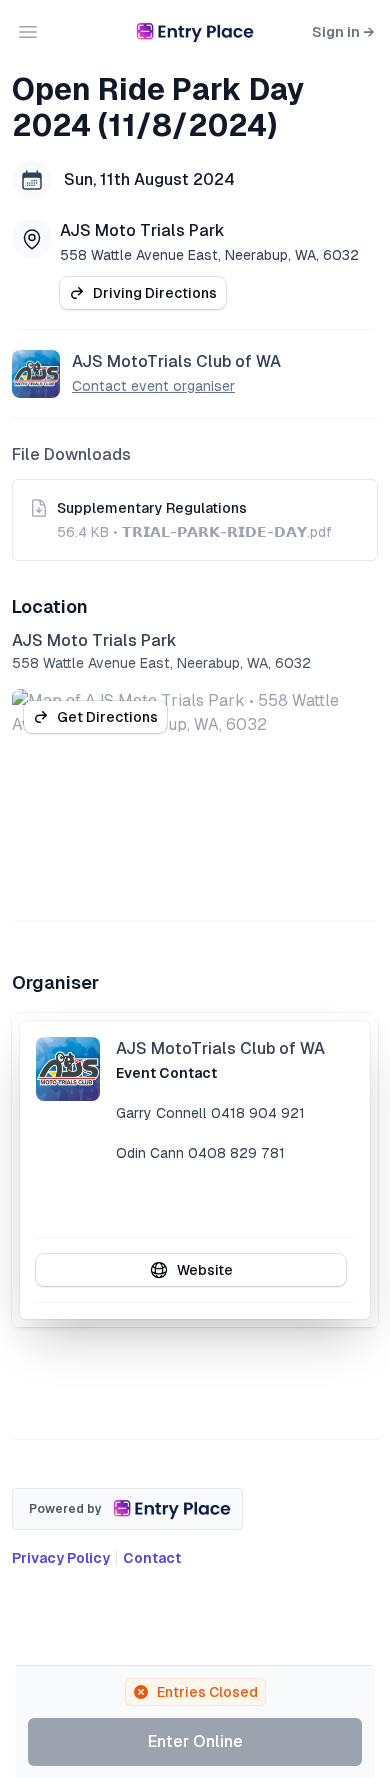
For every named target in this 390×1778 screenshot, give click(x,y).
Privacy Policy (61, 1558)
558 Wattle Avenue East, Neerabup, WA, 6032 (209, 255)
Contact (152, 1558)
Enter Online (195, 1741)
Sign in (343, 32)
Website (205, 1270)
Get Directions (107, 717)
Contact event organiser (153, 386)
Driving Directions (155, 293)
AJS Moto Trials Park (142, 230)
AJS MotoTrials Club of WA (176, 361)
